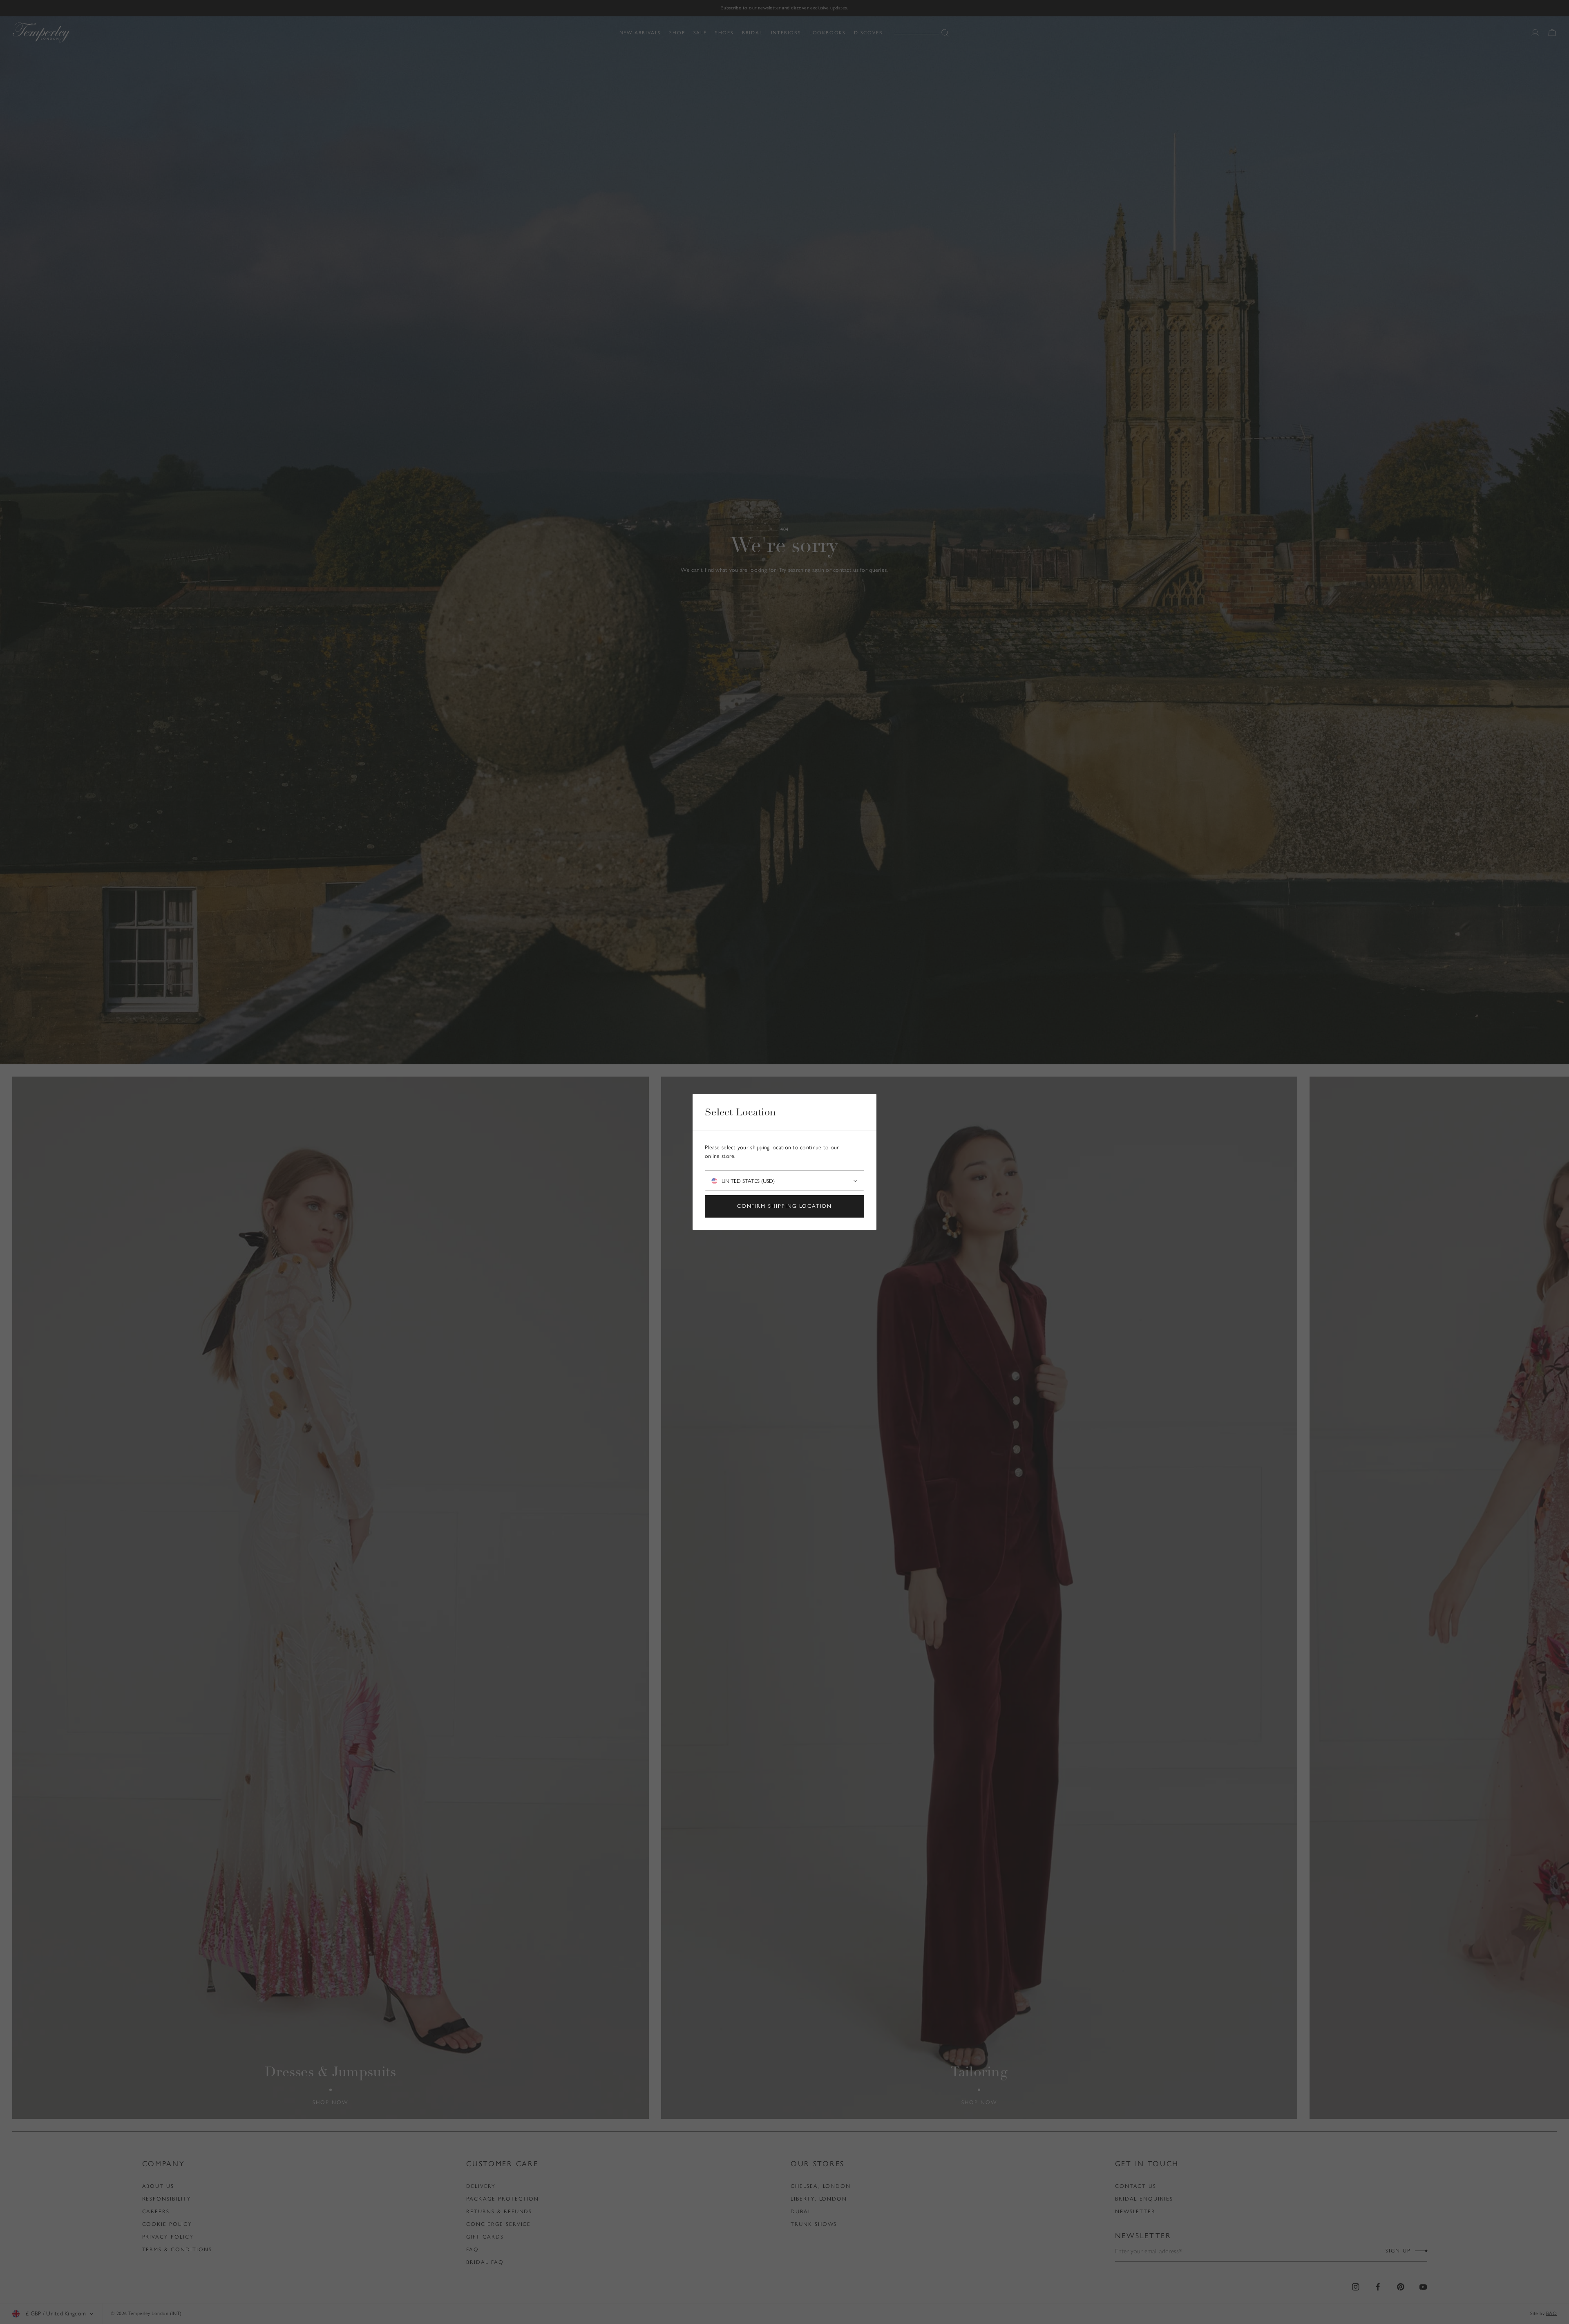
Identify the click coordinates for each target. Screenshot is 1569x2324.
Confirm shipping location (785, 1206)
